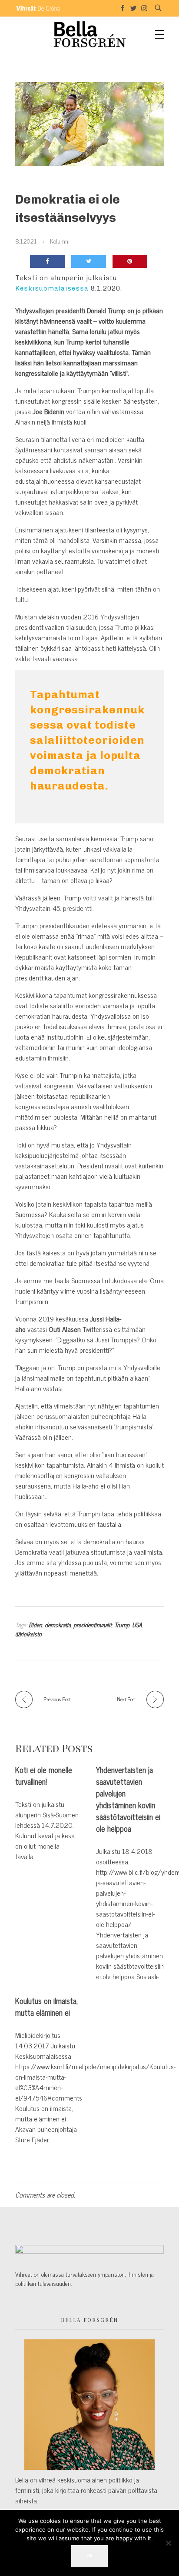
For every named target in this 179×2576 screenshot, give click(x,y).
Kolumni (60, 241)
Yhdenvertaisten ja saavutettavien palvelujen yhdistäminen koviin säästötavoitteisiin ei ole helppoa (128, 1799)
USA (137, 1624)
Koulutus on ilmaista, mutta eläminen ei (46, 2007)
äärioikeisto (28, 1634)
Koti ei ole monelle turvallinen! (44, 1776)
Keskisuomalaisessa (52, 288)
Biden (35, 1624)
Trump (122, 1624)
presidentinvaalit (93, 1624)
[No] (168, 2543)
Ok (89, 2556)
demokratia (58, 1624)
